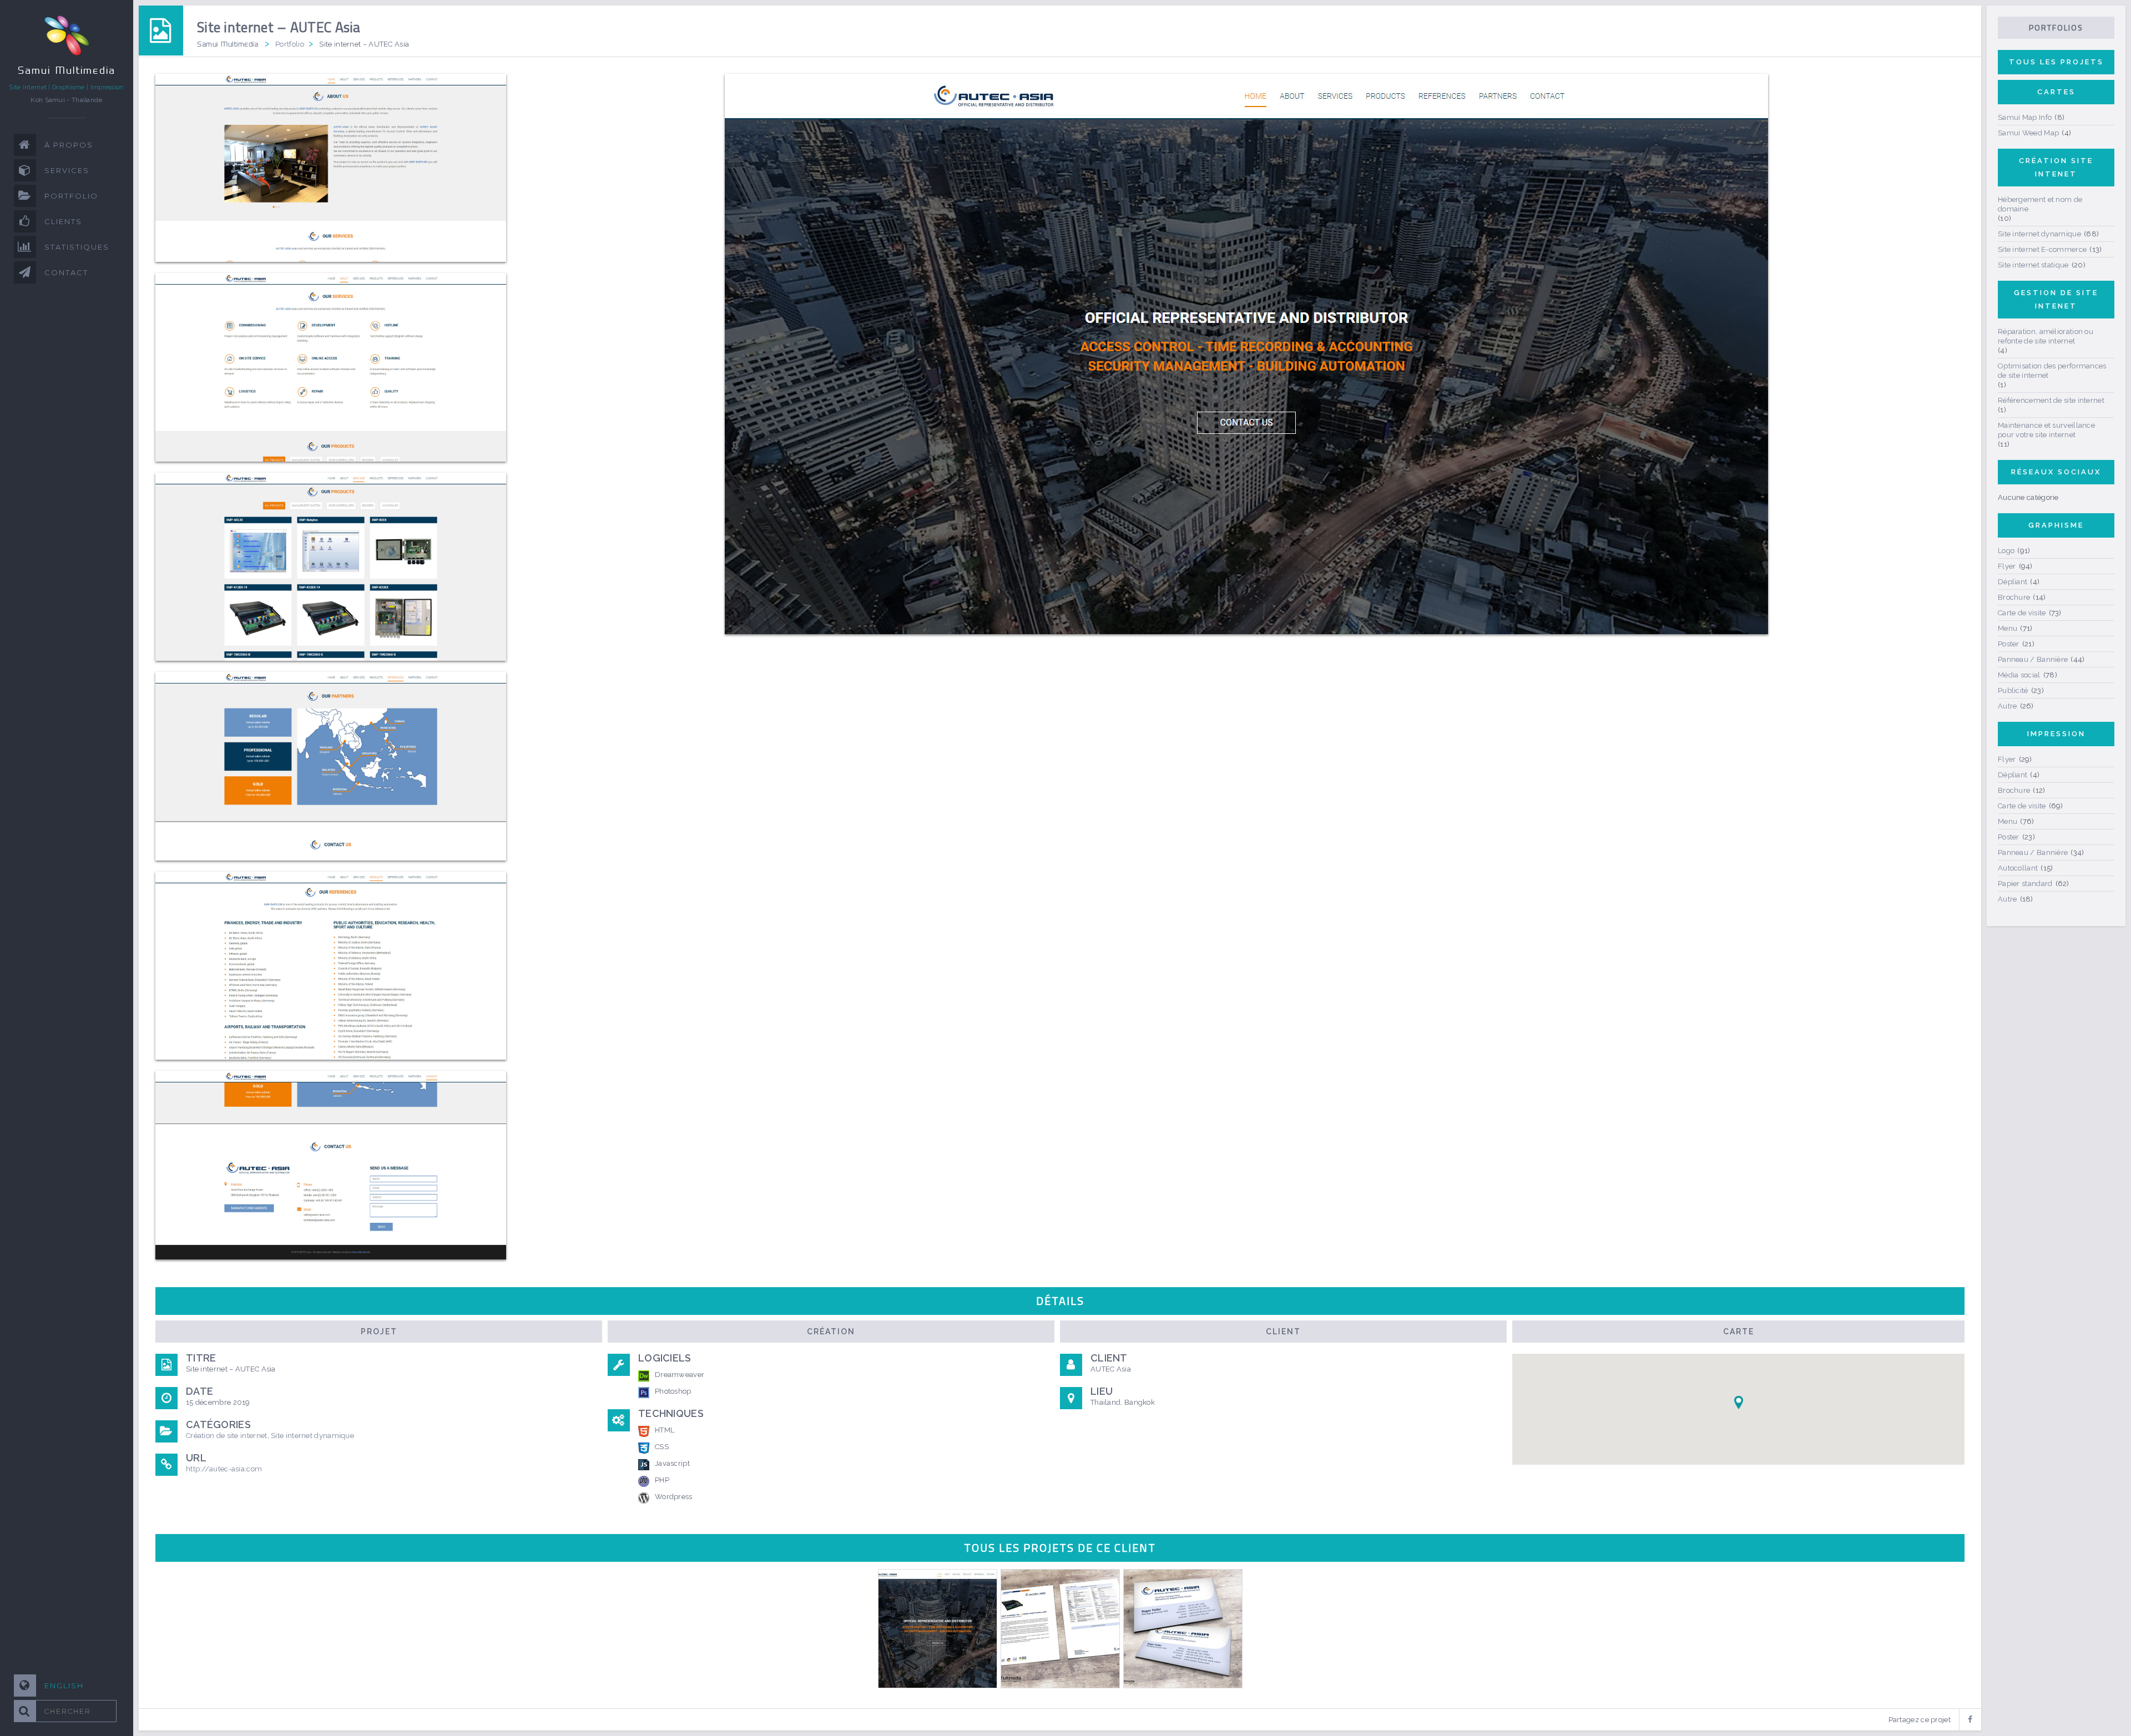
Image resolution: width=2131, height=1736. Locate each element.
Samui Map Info (2025, 117)
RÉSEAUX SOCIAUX (2056, 472)
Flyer (2007, 566)
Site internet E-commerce (2042, 249)
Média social (2019, 675)
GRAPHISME (2056, 525)
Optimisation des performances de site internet (2052, 371)
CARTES (2056, 92)
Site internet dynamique (312, 1436)
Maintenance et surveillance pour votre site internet (2046, 430)
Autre (2008, 706)
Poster (2009, 644)
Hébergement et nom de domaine (2040, 204)
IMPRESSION (2056, 734)
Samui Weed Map (2028, 133)
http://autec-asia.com (224, 1469)
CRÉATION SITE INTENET (2056, 167)
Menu (2008, 628)
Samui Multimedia (228, 44)
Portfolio (290, 44)
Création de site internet (227, 1436)
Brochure (2014, 597)
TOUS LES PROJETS (2056, 62)
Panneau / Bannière (2033, 659)
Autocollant (2018, 868)
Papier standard (2025, 884)
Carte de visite (2022, 613)
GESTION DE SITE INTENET (2056, 299)
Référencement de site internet (2051, 400)
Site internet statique (2033, 265)
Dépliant (2013, 582)
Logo (2006, 551)
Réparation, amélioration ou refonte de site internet (2046, 336)
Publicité (2013, 690)
